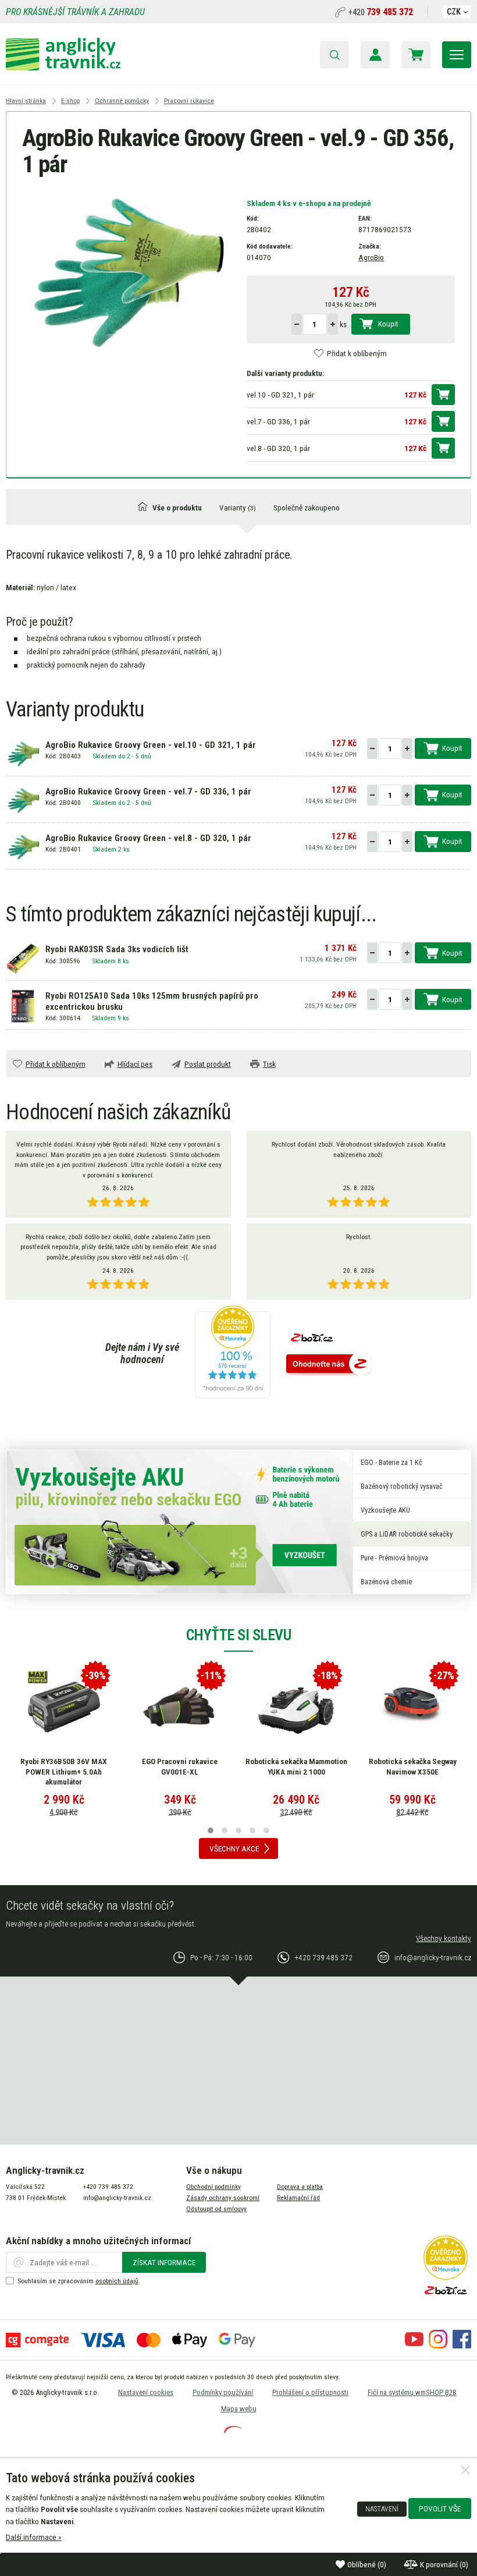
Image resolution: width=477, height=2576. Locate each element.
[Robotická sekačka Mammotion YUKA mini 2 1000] (296, 1707)
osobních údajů (117, 2281)
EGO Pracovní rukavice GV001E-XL (180, 1766)
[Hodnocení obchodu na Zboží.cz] (329, 1365)
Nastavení (382, 2509)
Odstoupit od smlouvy (216, 2209)
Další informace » (34, 2537)
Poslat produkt (208, 1064)
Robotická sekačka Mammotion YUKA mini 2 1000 (296, 1766)
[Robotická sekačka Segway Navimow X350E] (412, 1707)
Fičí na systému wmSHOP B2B (412, 2392)
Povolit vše (440, 2508)
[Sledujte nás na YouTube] (414, 2346)
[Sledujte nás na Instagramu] (438, 2346)
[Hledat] (334, 55)
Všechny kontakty (444, 1938)
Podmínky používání (223, 2392)
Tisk (269, 1064)
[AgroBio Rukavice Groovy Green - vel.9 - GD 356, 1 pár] (127, 271)
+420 (381, 12)
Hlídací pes (135, 1064)
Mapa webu (239, 2409)
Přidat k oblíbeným (357, 353)
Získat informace (164, 2262)
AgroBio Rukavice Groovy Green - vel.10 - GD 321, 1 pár (151, 745)
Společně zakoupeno (307, 508)
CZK (454, 12)
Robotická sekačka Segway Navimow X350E (413, 1766)
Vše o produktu (177, 508)
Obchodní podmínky (213, 2187)
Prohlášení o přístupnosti (310, 2392)
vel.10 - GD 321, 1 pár (280, 395)
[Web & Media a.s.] (233, 2430)
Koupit (388, 324)
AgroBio (371, 257)
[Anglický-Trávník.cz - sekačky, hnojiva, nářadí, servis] (63, 68)
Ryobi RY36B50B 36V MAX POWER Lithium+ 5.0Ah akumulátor (64, 1771)
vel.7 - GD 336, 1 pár (278, 421)
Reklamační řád (298, 2198)
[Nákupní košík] (416, 55)
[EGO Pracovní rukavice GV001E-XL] (180, 1707)
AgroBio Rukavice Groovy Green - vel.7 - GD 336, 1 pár (148, 792)
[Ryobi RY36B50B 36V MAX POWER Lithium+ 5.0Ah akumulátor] (64, 1707)
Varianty (238, 508)
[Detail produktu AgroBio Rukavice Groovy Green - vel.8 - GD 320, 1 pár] (23, 846)
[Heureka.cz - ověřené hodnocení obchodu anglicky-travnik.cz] (233, 1353)
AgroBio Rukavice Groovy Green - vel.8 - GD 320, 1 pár (148, 838)
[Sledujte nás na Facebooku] (462, 2346)
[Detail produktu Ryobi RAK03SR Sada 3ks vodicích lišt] (23, 957)
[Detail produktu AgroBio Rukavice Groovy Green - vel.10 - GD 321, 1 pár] (23, 753)
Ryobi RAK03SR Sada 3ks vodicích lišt (117, 949)
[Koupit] (443, 395)
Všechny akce (234, 1848)
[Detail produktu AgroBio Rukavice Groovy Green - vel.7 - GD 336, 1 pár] (23, 800)
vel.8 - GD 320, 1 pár (278, 448)
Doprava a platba (300, 2187)
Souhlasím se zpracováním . (79, 2281)
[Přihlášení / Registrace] (375, 55)
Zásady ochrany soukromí (223, 2198)
